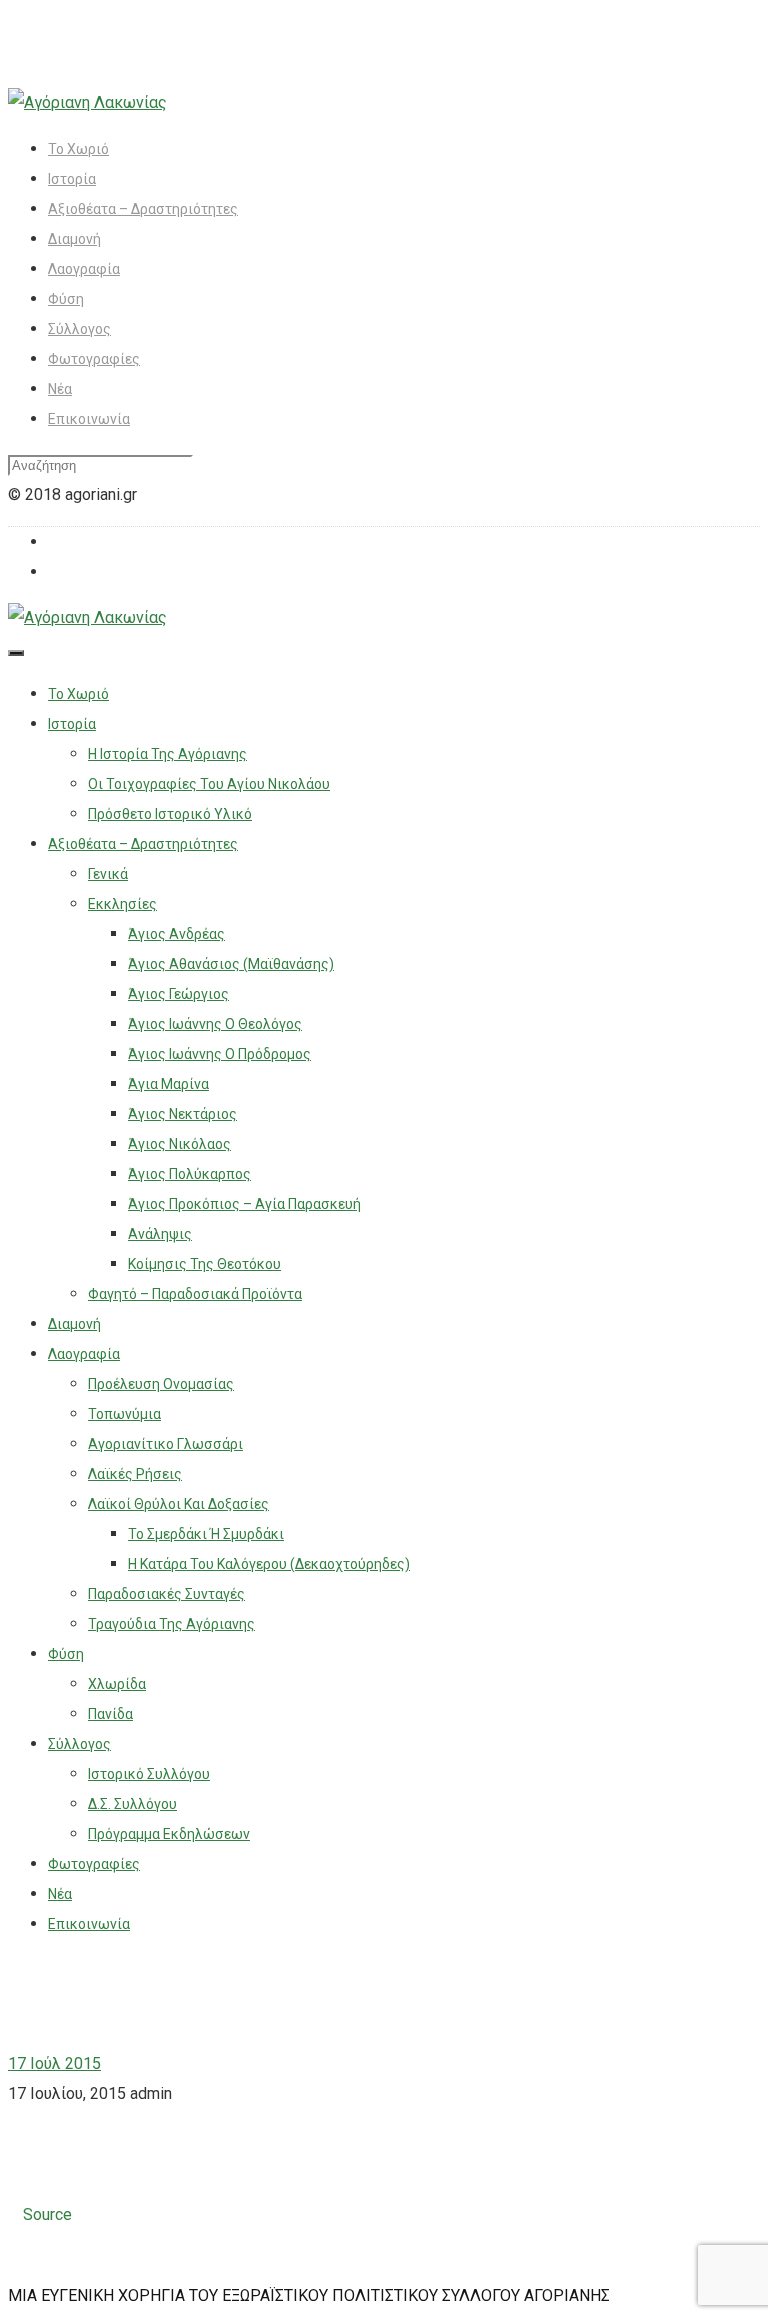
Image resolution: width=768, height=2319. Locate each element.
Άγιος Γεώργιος (178, 994)
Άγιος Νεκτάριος (182, 1114)
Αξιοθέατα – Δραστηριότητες (143, 209)
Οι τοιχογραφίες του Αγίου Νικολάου (209, 784)
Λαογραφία (84, 269)
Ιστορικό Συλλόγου (149, 1774)
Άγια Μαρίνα (168, 1084)
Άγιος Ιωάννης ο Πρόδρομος (219, 1054)
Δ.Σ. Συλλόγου (132, 1804)
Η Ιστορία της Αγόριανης (167, 754)
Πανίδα (110, 1714)
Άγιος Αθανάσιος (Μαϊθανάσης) (231, 964)
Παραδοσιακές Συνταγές (166, 1594)
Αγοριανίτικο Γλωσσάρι (165, 1444)
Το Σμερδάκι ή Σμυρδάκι (206, 1534)
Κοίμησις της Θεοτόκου (204, 1264)
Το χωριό (78, 149)
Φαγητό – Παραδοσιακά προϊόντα (195, 1294)
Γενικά (108, 874)
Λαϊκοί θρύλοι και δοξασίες (178, 1504)
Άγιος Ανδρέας (176, 934)
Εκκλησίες (122, 904)
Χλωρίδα (117, 1684)
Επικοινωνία (89, 419)
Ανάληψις (160, 1234)
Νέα (60, 389)
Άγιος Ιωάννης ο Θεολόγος (215, 1024)
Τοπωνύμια (124, 1414)
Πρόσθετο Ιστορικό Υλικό (170, 814)
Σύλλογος (79, 329)
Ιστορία (72, 179)
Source (47, 2214)
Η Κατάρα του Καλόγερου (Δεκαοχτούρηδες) (269, 1564)
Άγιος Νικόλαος (179, 1144)
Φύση (66, 299)
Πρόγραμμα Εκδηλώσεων (169, 1834)
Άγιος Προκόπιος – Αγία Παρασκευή (244, 1204)
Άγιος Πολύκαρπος (189, 1174)
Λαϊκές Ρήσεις (135, 1474)
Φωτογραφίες (94, 359)
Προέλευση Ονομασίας (161, 1384)
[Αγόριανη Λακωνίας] (87, 102)
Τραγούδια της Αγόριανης (171, 1624)
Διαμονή (74, 239)
